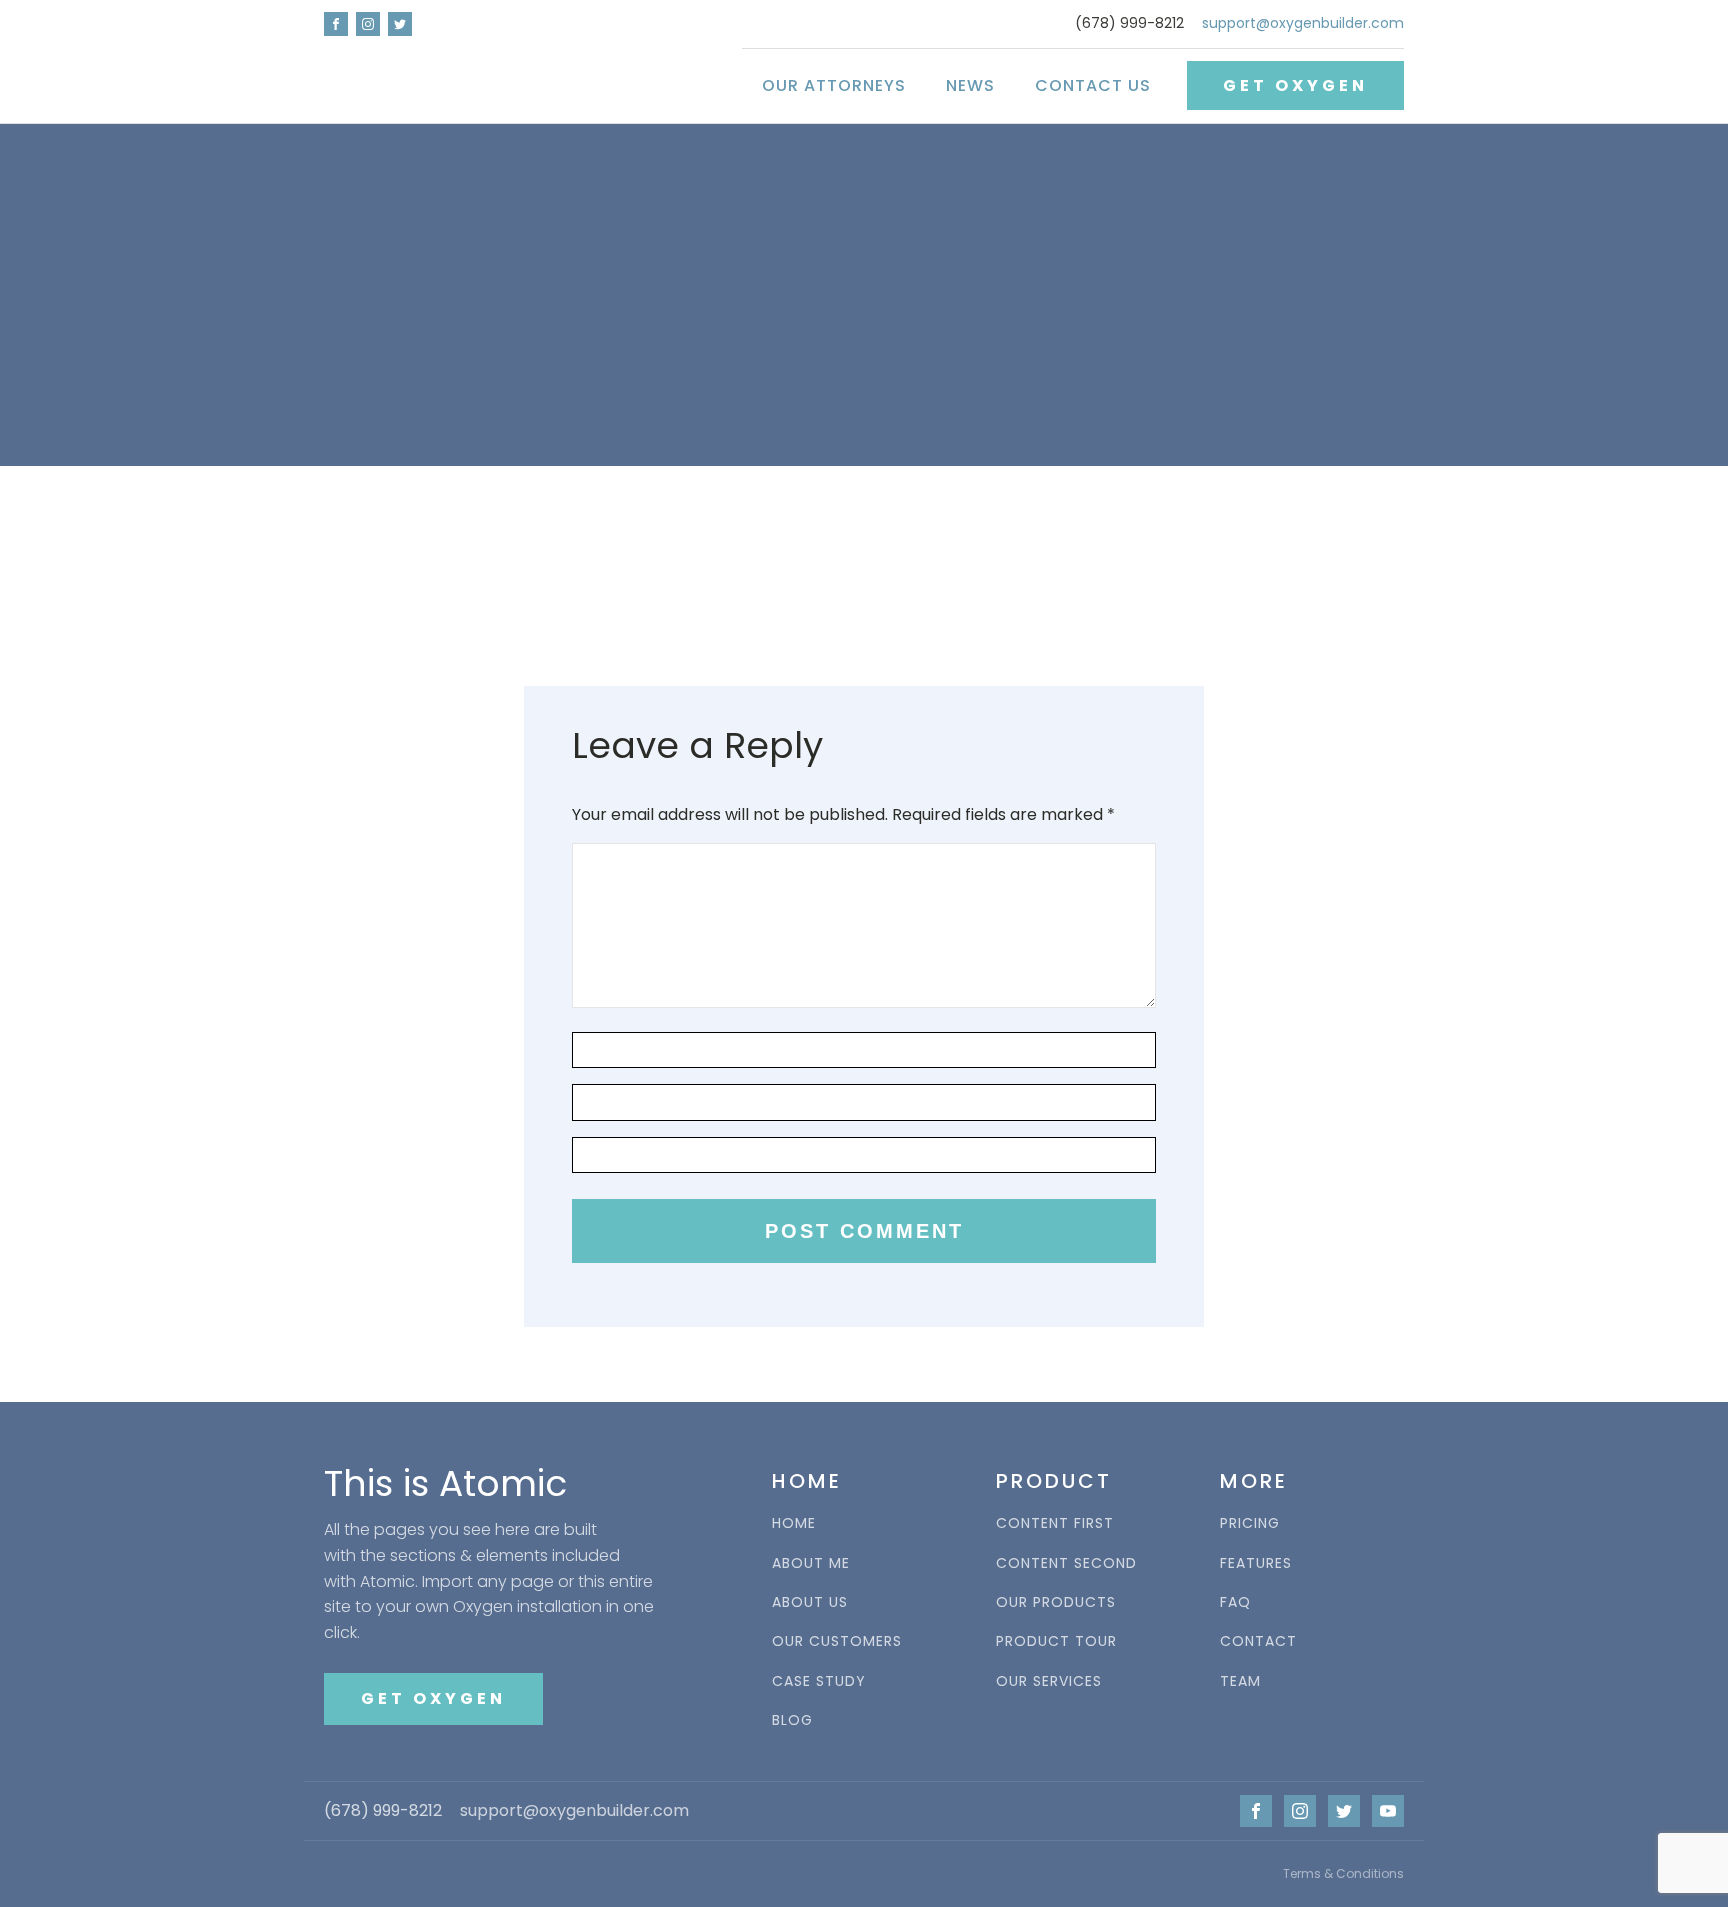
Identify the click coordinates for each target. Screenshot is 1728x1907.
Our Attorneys (834, 85)
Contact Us (1093, 85)
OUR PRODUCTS (1056, 1602)
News (970, 85)
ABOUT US (810, 1602)
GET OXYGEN (1295, 85)
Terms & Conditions (1343, 1873)
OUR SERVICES (1049, 1681)
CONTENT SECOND (1066, 1563)
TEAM (1240, 1681)
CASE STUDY (819, 1681)
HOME (794, 1523)
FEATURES (1256, 1563)
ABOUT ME (811, 1563)
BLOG (792, 1720)
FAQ (1235, 1602)
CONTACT (1258, 1641)
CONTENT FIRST (1055, 1523)
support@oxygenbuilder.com (1303, 23)
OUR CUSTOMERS (837, 1641)
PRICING (1250, 1523)
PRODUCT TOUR (1056, 1641)
